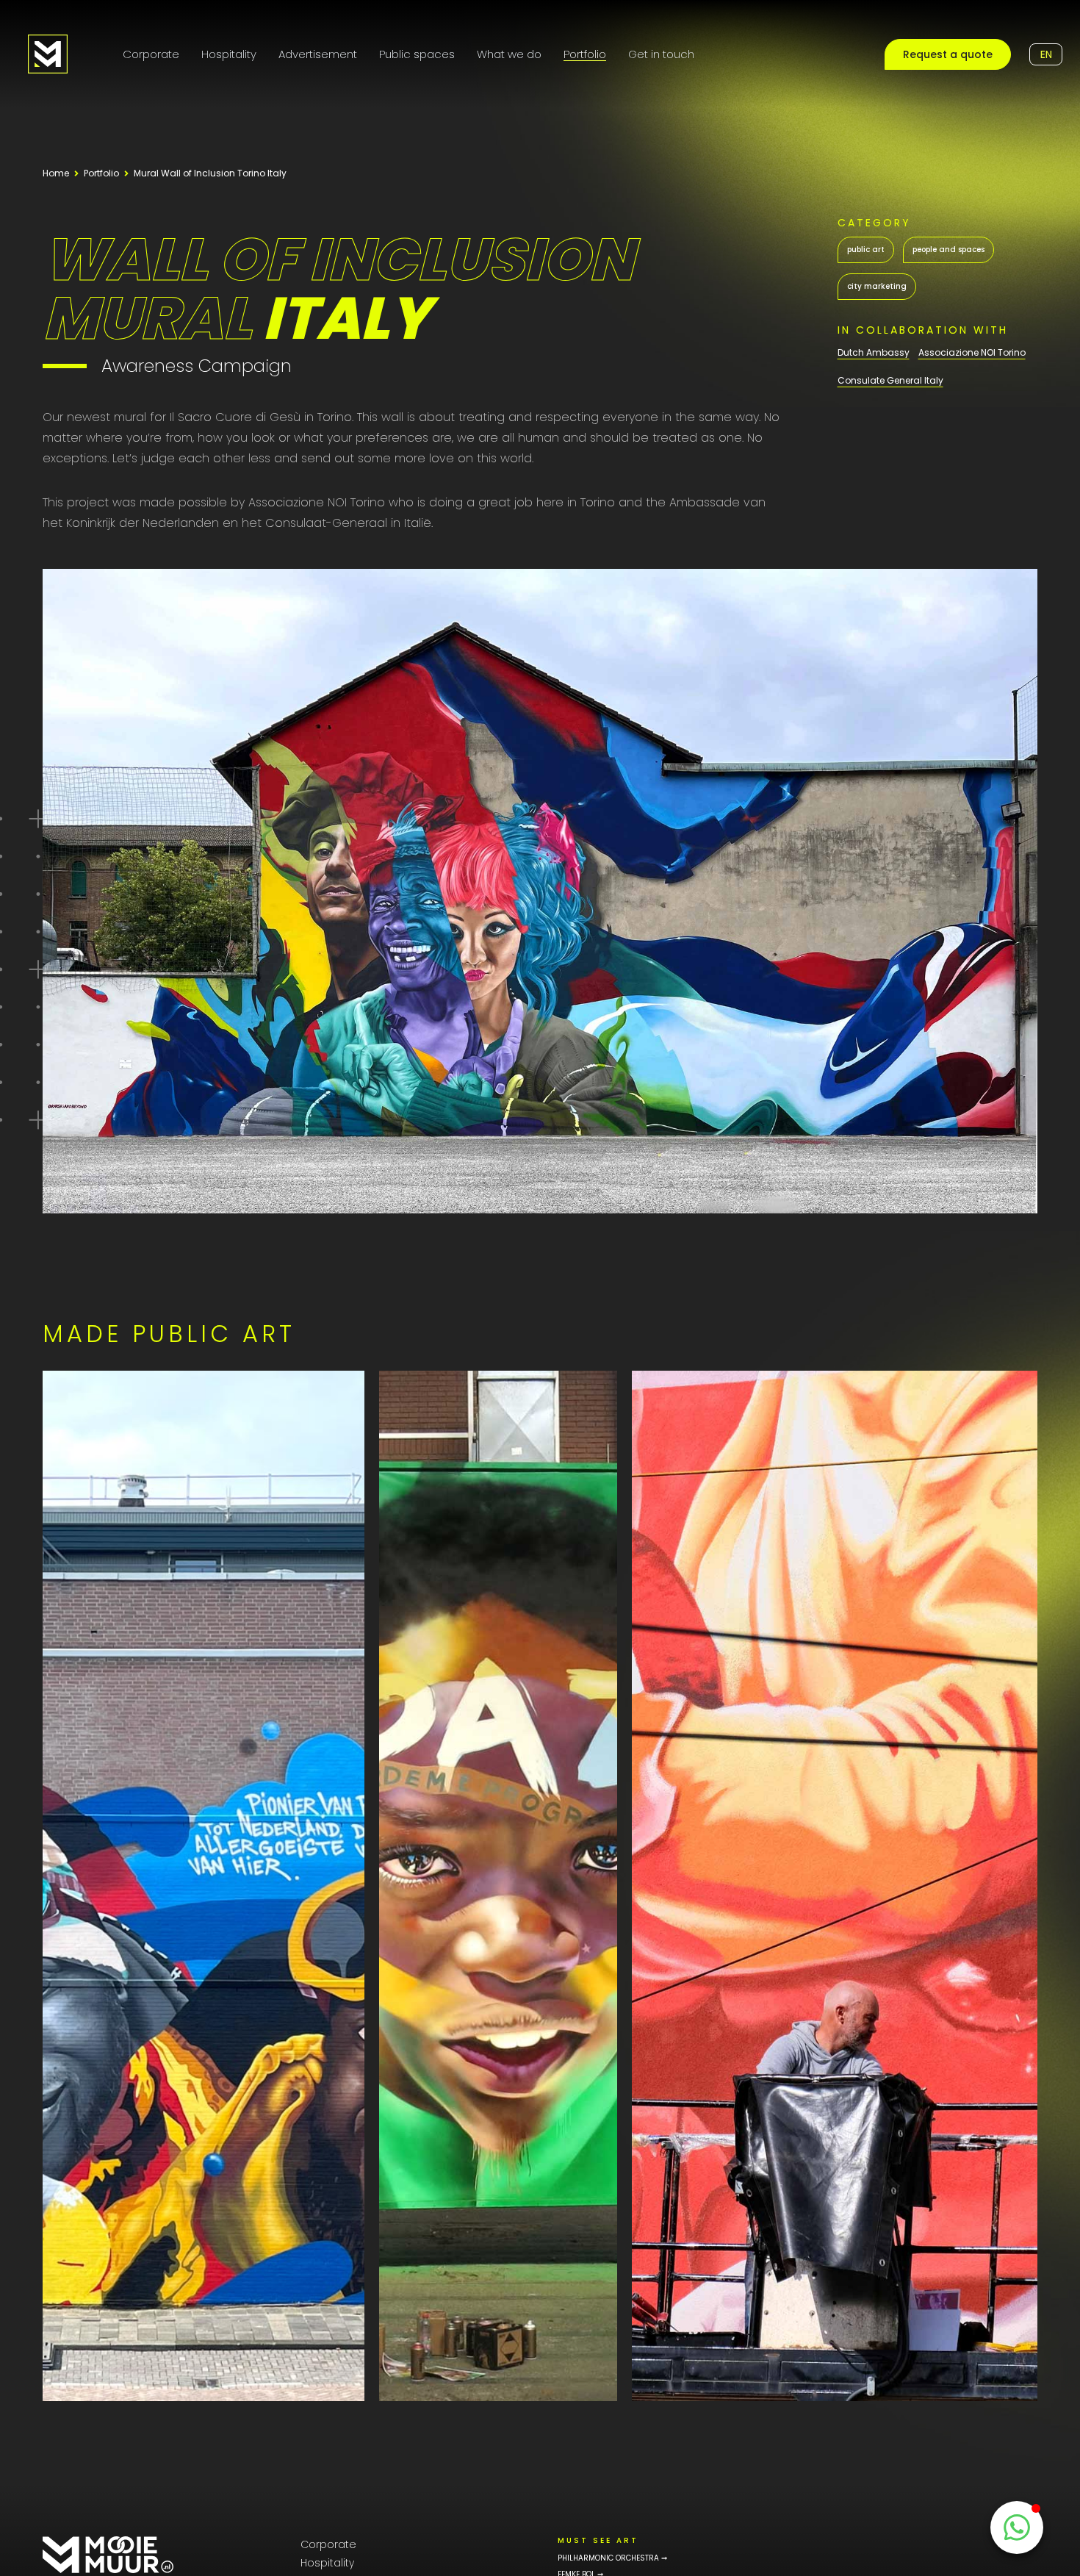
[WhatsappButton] (1017, 2527)
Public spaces (417, 54)
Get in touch (661, 54)
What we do (509, 54)
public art (866, 250)
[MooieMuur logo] (108, 2555)
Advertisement (318, 54)
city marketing (877, 286)
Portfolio (585, 54)
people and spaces (948, 250)
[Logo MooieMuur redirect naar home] (48, 54)
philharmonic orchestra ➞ (612, 2558)
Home (56, 173)
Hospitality (229, 54)
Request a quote (948, 54)
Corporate (151, 54)
